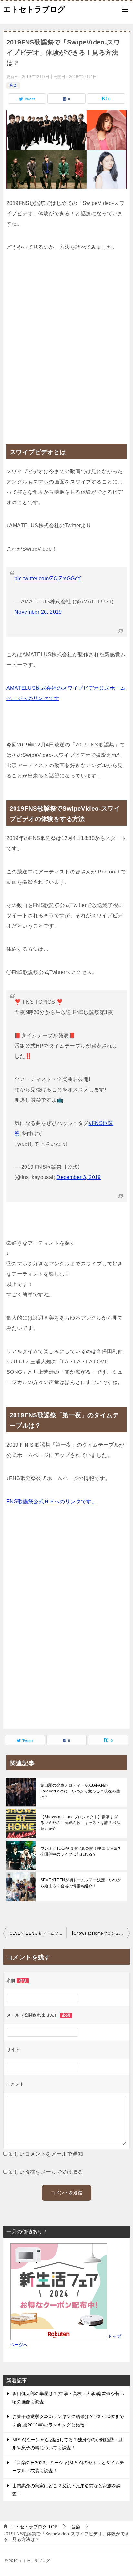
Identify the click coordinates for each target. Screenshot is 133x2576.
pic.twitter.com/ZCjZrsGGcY (48, 578)
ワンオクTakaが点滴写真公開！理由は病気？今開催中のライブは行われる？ (81, 1851)
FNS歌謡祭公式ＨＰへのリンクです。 (52, 1502)
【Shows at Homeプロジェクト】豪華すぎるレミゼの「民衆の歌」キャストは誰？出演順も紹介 (80, 1823)
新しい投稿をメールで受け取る (46, 2172)
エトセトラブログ (34, 9)
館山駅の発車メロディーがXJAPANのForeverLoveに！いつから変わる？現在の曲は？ (80, 1791)
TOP (34, 2527)
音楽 (13, 85)
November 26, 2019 (38, 612)
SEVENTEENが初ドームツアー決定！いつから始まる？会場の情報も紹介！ (81, 1883)
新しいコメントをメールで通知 (46, 2154)
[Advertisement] (66, 345)
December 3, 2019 (79, 1177)
